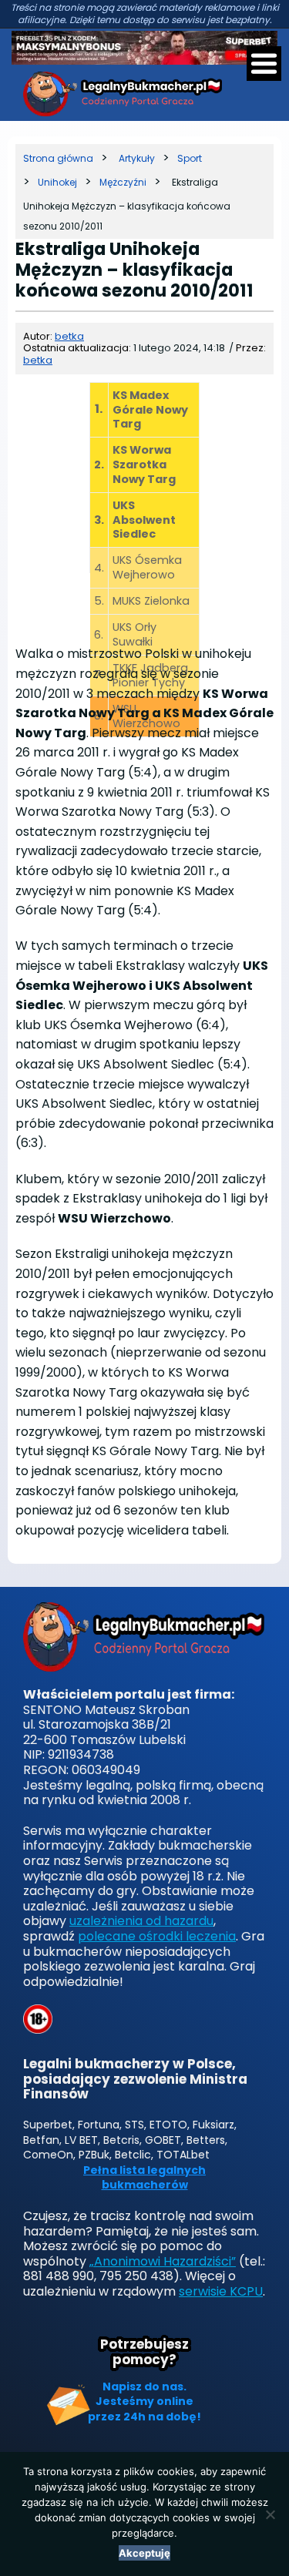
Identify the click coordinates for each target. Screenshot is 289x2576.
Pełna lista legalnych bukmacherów (144, 2178)
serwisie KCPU (221, 2291)
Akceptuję (144, 2553)
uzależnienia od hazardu (141, 1921)
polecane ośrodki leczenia (157, 1936)
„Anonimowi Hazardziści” (163, 2261)
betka (69, 336)
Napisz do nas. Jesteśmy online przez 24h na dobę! (144, 2402)
